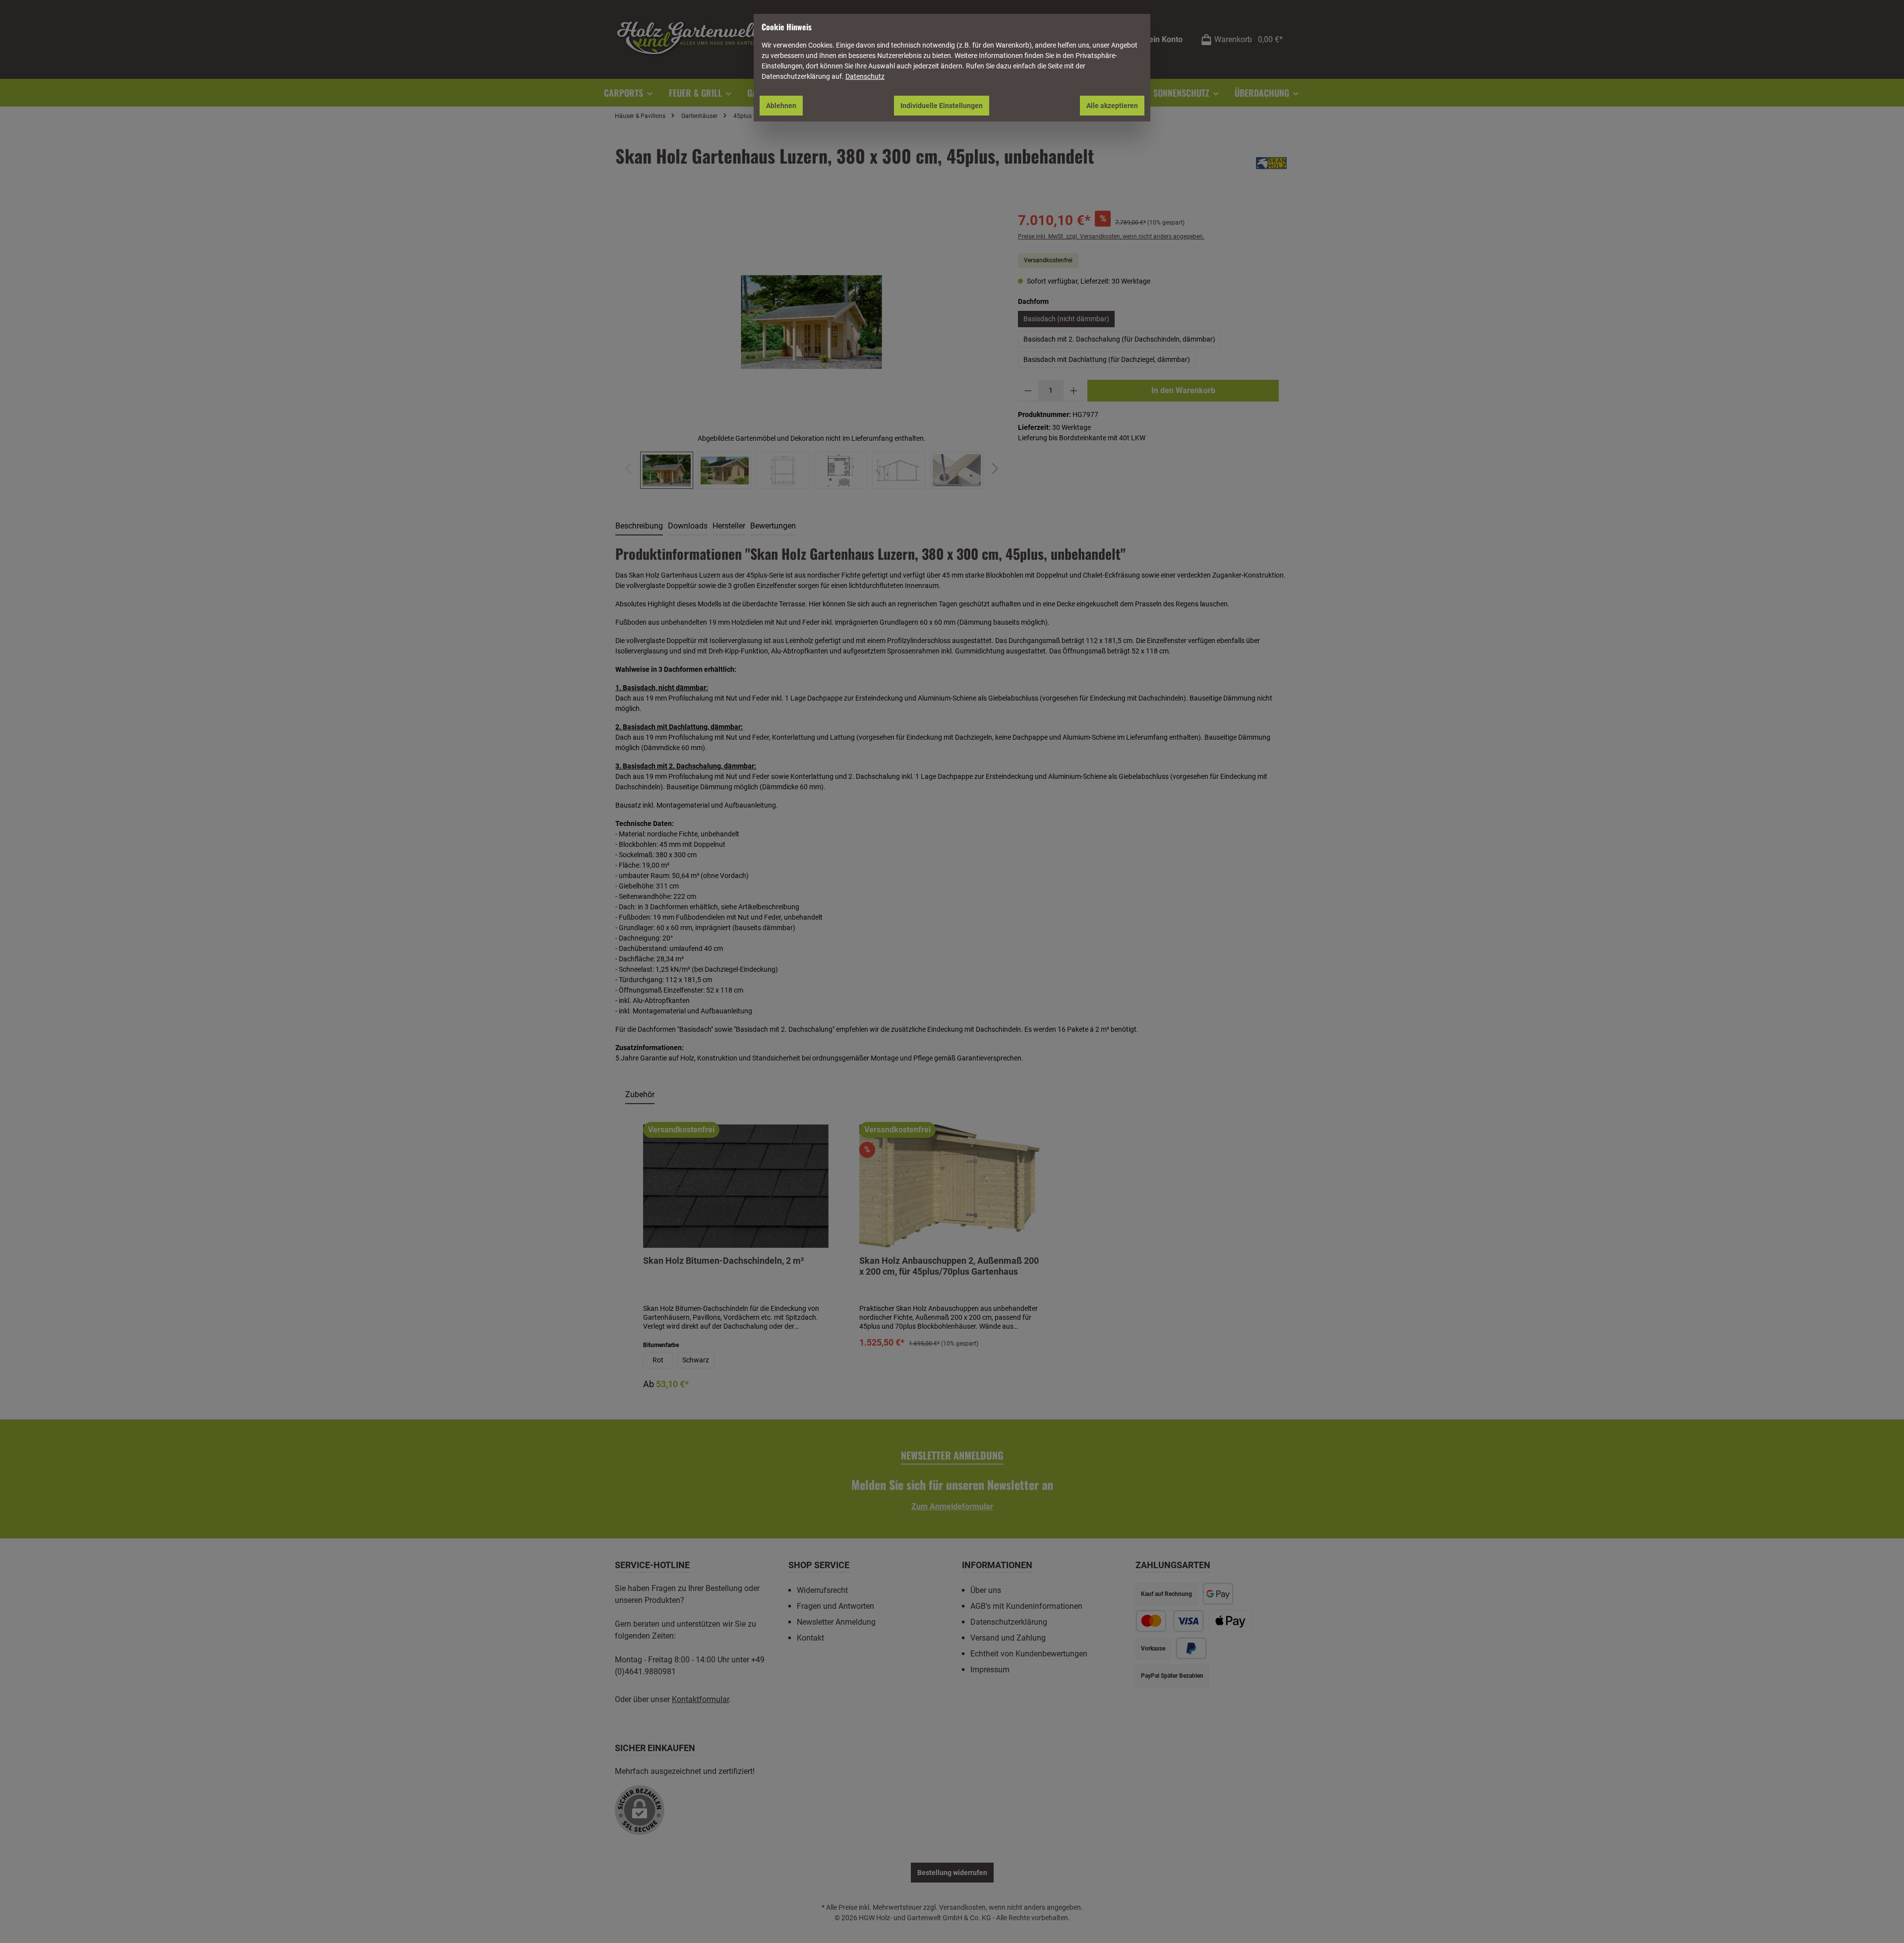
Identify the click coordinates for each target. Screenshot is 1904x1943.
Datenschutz (865, 76)
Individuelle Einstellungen (942, 106)
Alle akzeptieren (1112, 106)
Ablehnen (781, 106)
